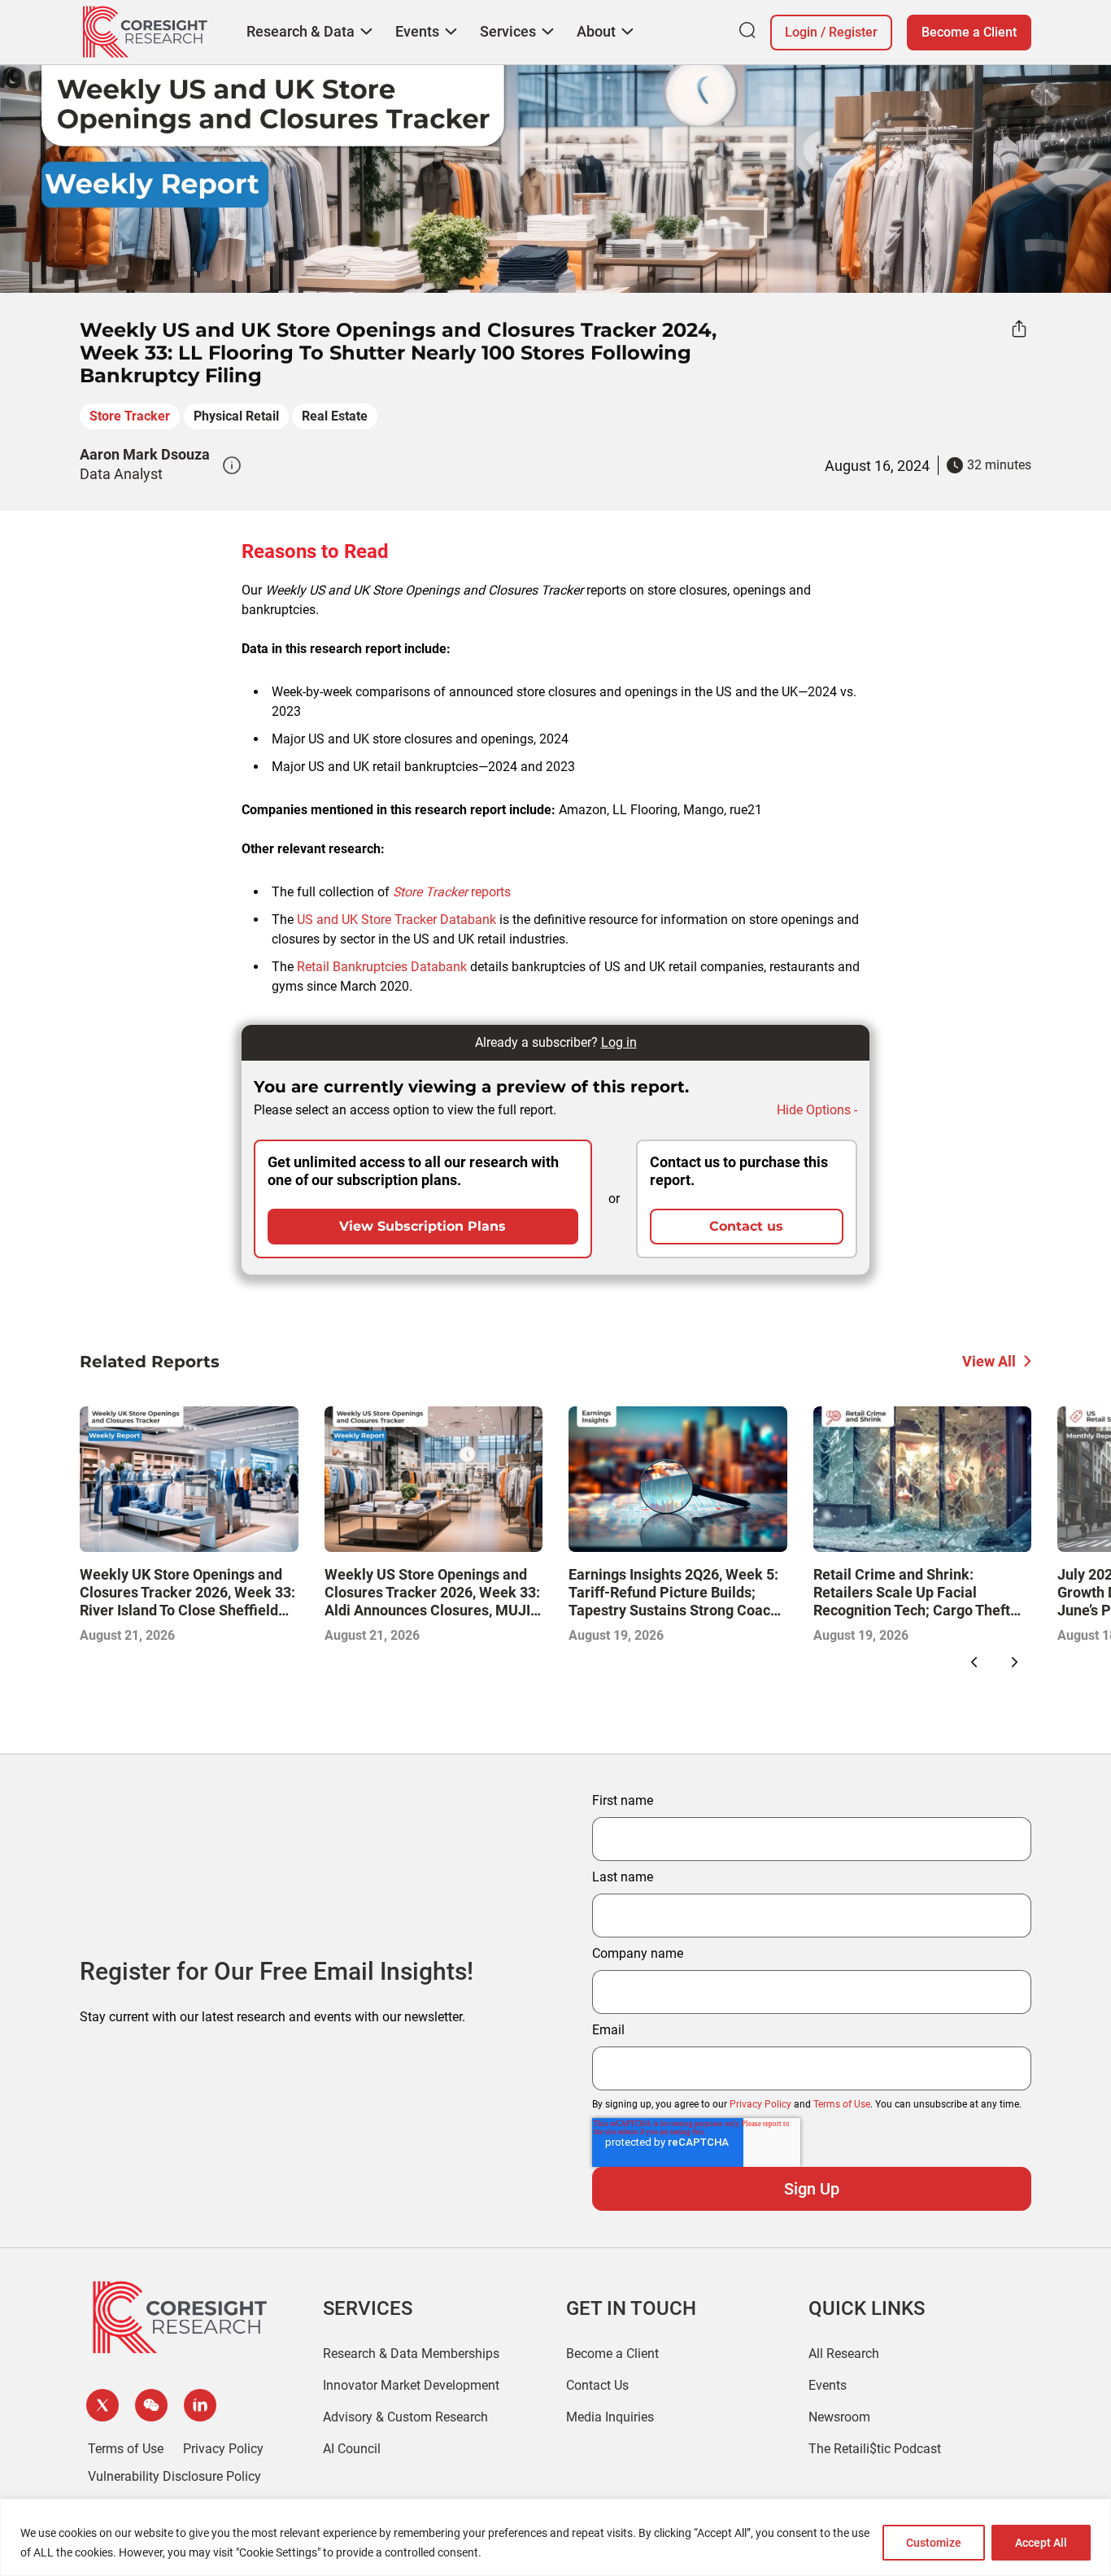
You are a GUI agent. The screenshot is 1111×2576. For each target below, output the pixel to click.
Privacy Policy (760, 2104)
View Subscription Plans (423, 1226)
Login (801, 32)
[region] (555, 2537)
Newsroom (839, 2417)
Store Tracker (130, 416)
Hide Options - (817, 1110)
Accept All (1041, 2543)
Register (853, 32)
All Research (844, 2354)
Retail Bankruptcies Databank (382, 967)
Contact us (746, 1226)
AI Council (352, 2449)
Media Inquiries (610, 2417)
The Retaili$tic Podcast (875, 2449)
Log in (619, 1042)
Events (828, 2385)
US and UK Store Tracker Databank (396, 920)
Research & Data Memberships (411, 2354)
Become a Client (969, 32)
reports (452, 892)
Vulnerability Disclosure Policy (174, 2476)
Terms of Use (842, 2104)
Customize (934, 2543)
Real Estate (335, 416)
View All (989, 1361)
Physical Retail (236, 416)
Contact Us (597, 2385)
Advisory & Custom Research (405, 2417)
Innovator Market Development (411, 2385)
